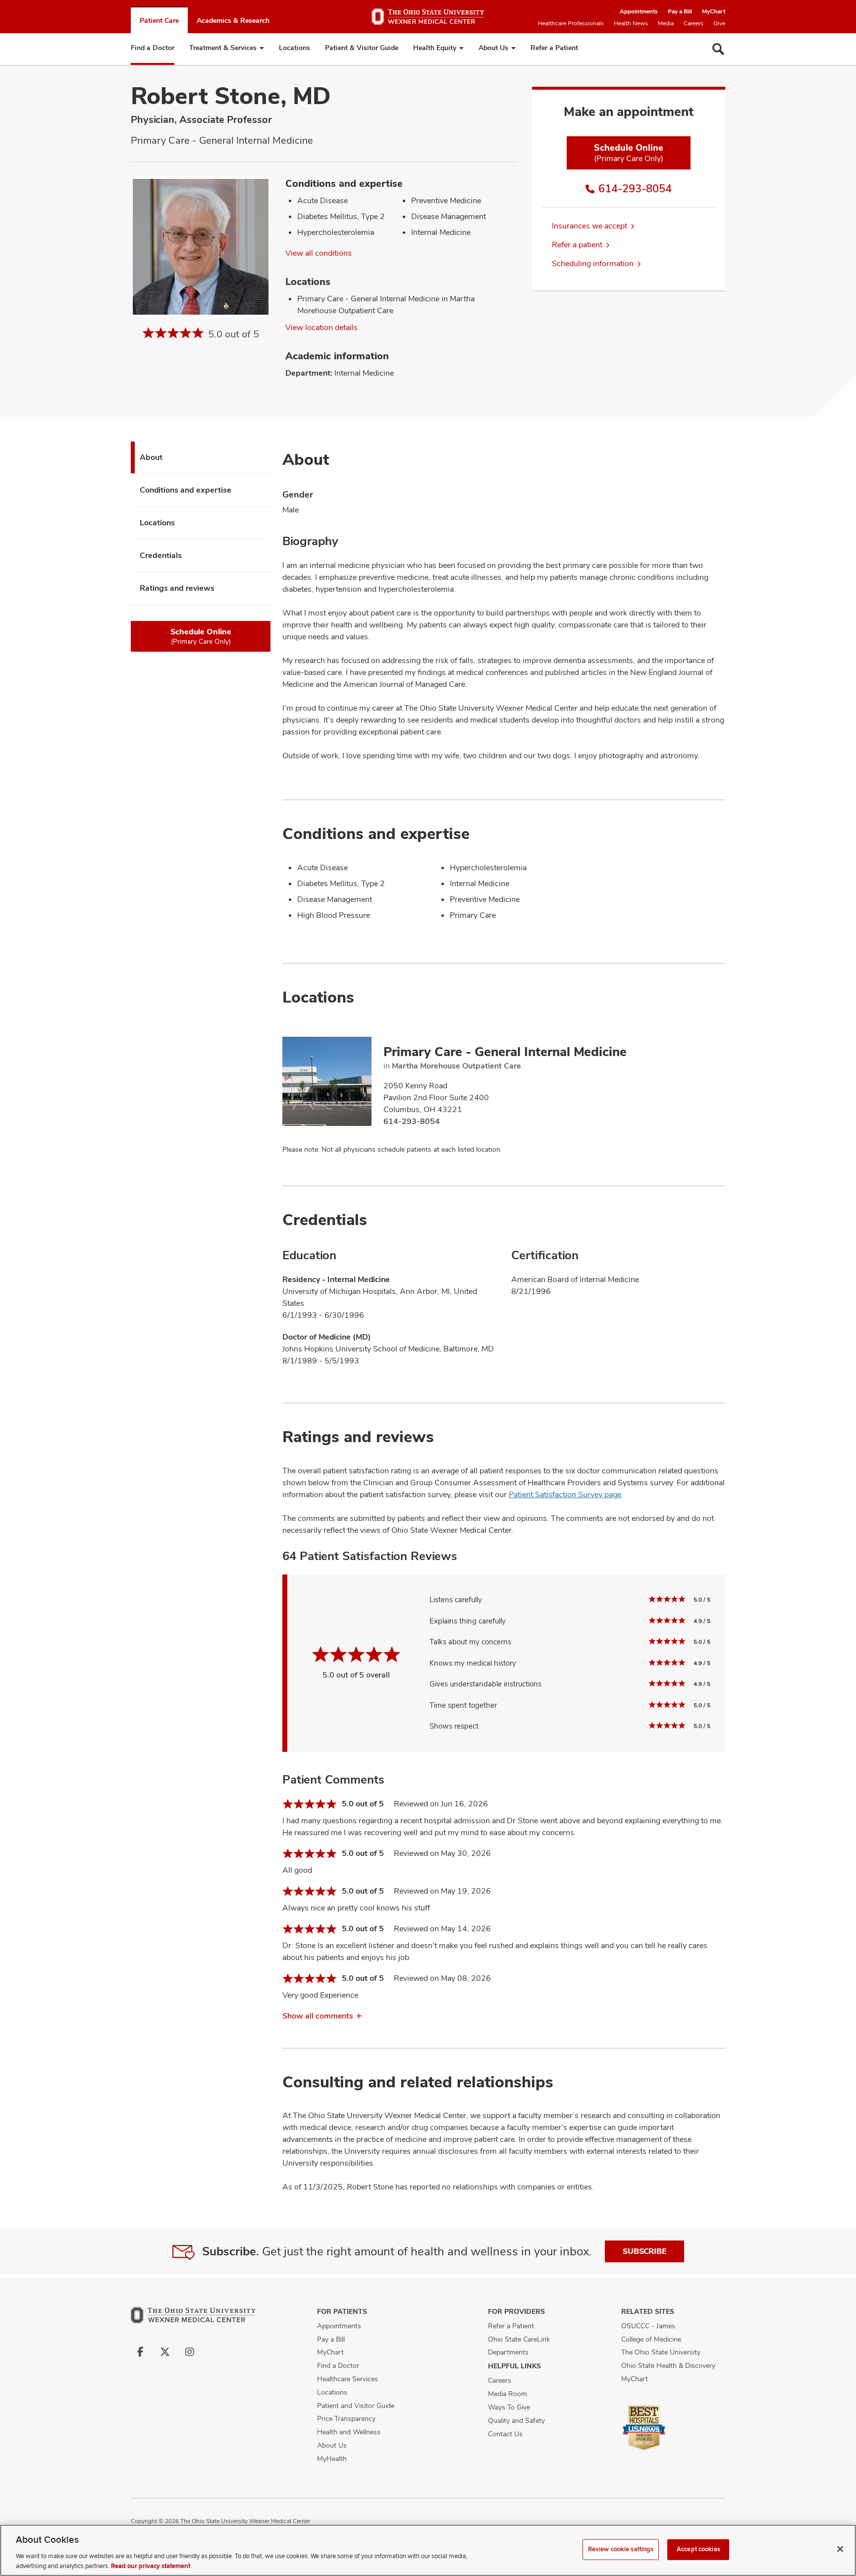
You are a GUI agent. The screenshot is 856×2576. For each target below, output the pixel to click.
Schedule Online (629, 153)
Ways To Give (509, 2407)
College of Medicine (651, 2339)
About (151, 457)
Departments (508, 2352)
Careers (694, 23)
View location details (321, 327)
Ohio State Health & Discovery (668, 2365)
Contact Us (505, 2434)
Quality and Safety (516, 2420)
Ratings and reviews (177, 588)
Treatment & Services (223, 48)
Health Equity (435, 48)
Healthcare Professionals (571, 23)
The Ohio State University (661, 2352)
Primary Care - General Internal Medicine (505, 1052)
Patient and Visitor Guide (356, 2406)
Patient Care (159, 20)
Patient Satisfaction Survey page (565, 1494)
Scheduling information (593, 263)
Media (666, 23)
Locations (294, 48)
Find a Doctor (153, 48)
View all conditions (319, 253)
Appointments (639, 11)
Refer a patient (577, 245)
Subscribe (644, 2251)
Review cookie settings (621, 2549)
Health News (631, 23)
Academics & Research (233, 20)
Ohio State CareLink (519, 2339)
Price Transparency (346, 2418)
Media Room (508, 2394)
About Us (493, 48)
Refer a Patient (554, 48)
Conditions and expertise (186, 490)
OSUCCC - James (648, 2326)
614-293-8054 (635, 188)
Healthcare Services (348, 2379)
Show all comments (318, 2016)
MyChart (714, 11)
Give (719, 23)
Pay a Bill (680, 11)
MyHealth (332, 2459)
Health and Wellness (349, 2432)
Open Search (718, 49)
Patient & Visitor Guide (362, 48)
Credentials (161, 555)
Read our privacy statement (151, 2566)
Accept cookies (698, 2549)
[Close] (840, 2549)
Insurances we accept (589, 226)
